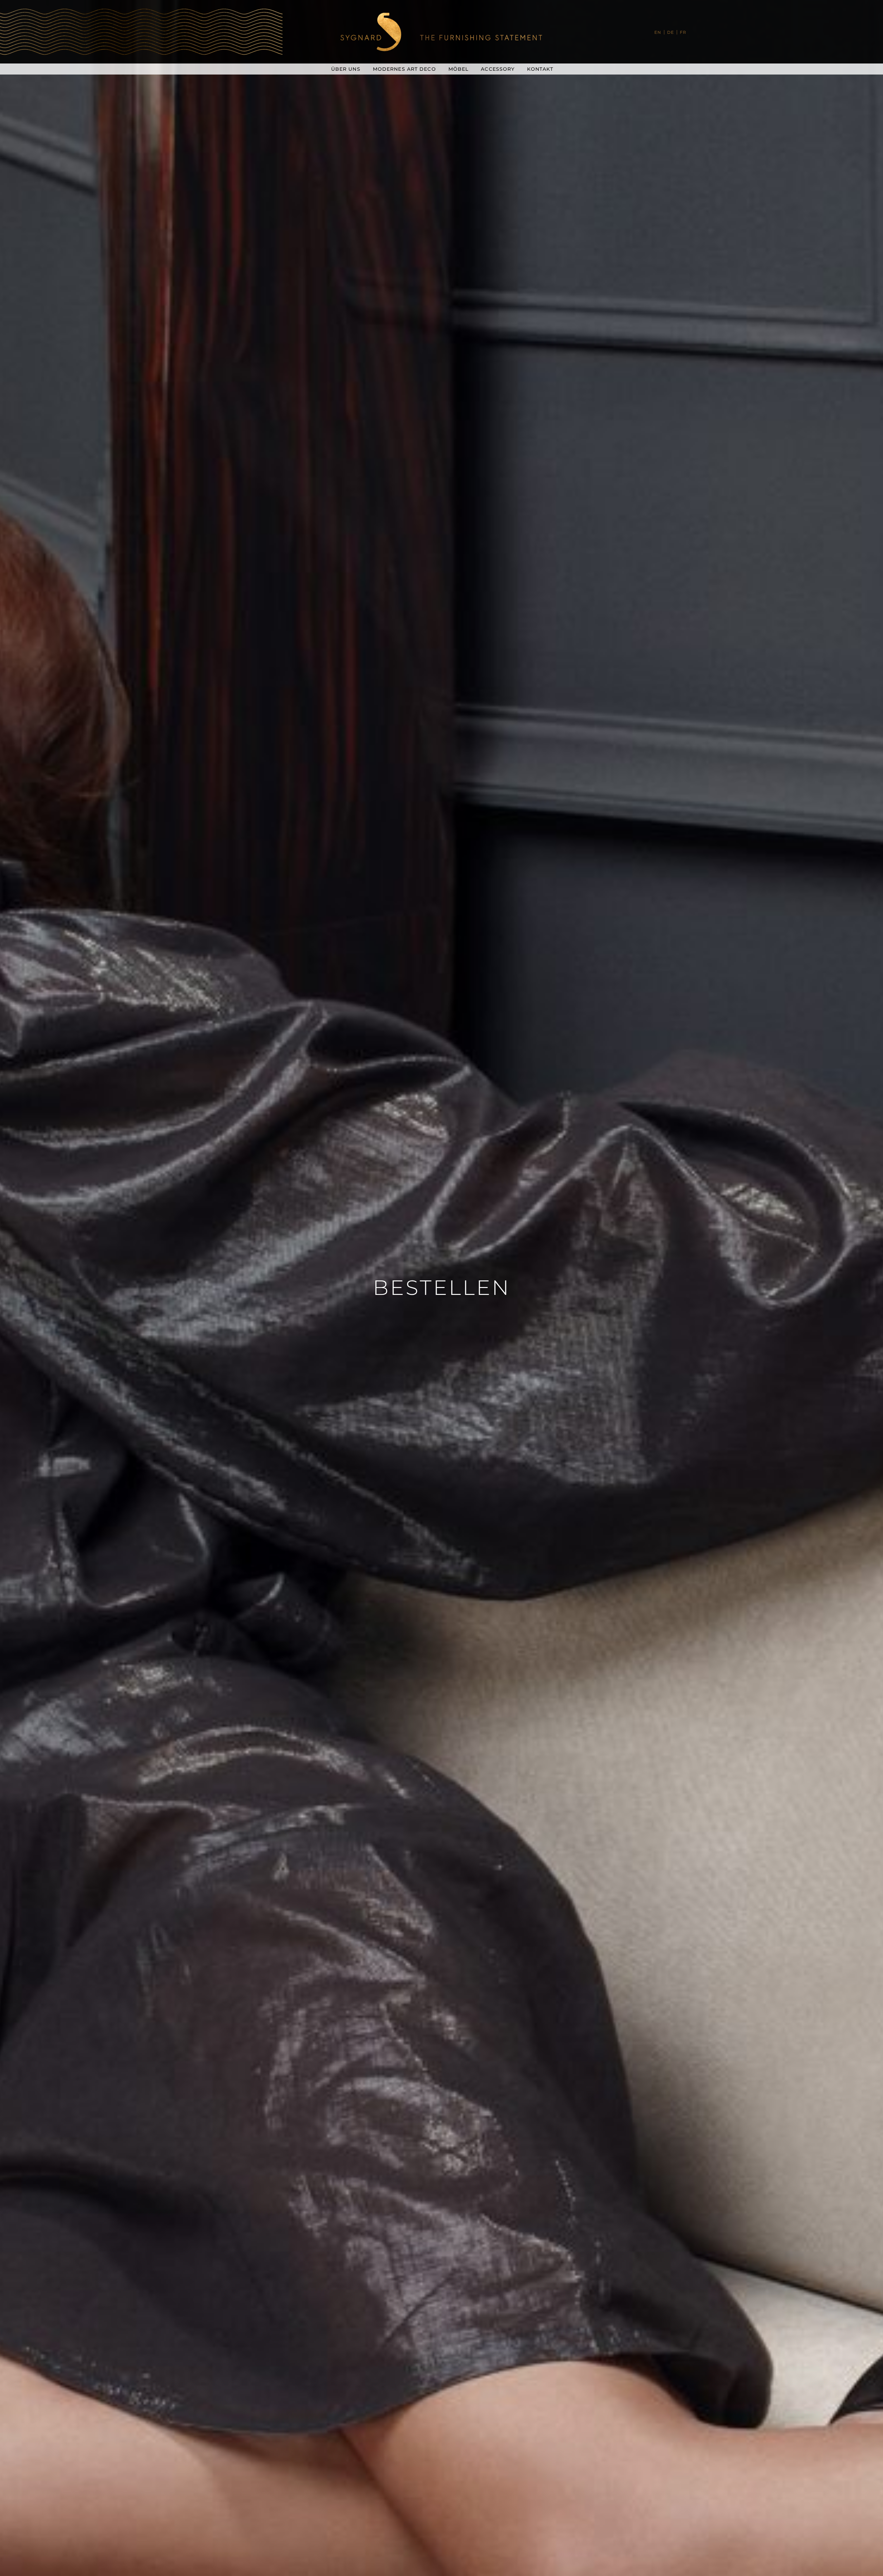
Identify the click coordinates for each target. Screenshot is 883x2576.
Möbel (459, 69)
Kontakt (540, 69)
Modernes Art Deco (404, 69)
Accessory (498, 69)
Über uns (346, 69)
